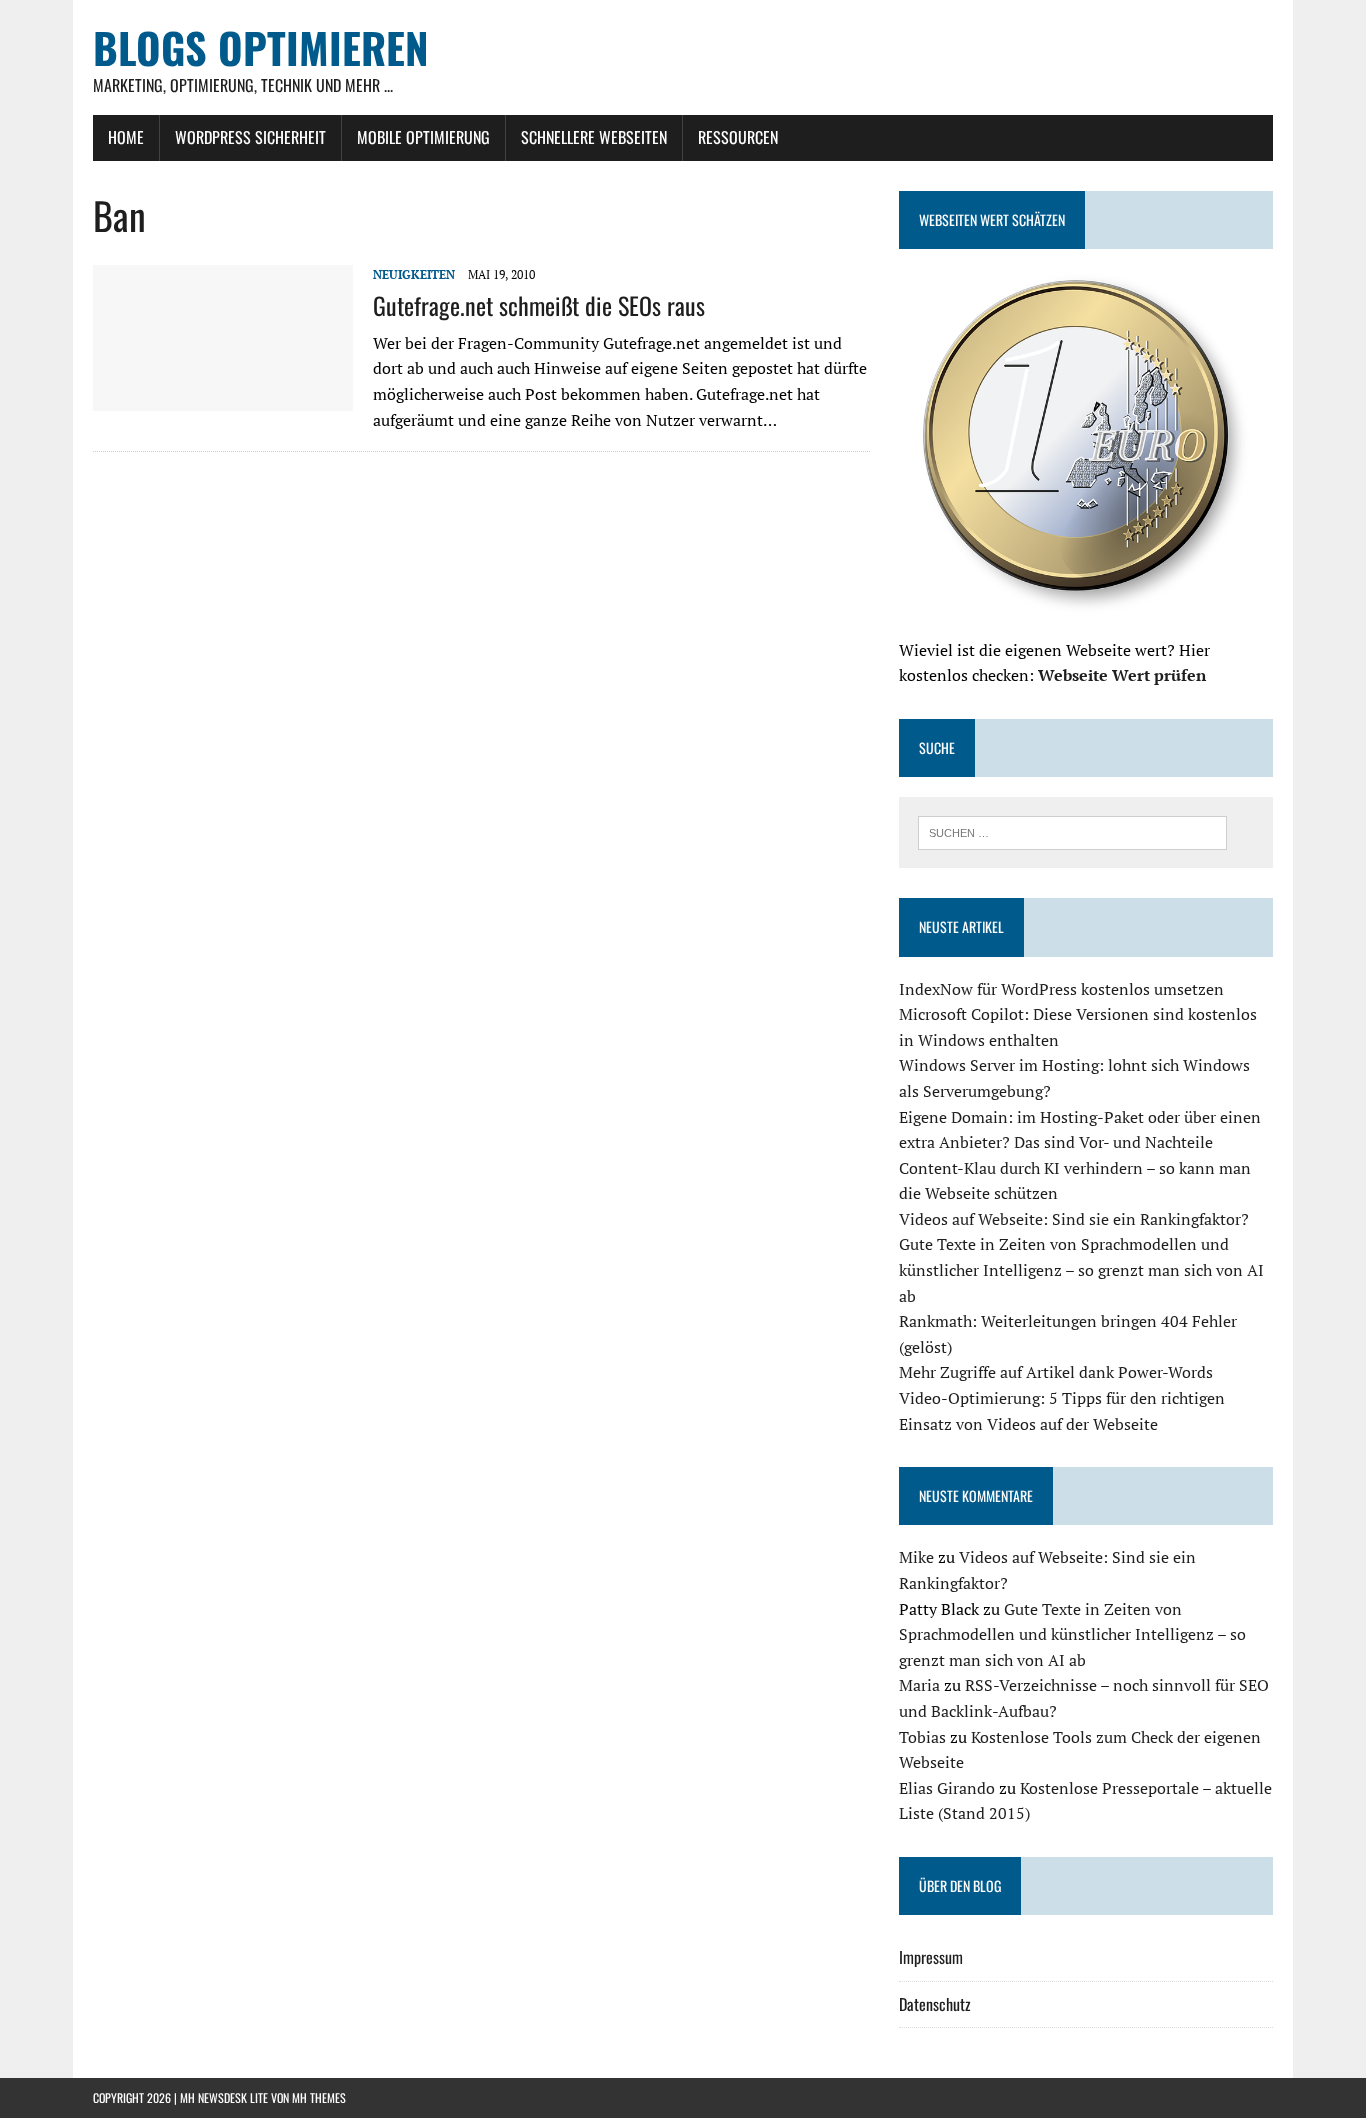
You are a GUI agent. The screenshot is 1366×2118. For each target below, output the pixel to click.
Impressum (931, 1957)
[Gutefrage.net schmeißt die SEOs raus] (223, 398)
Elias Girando (947, 1788)
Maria (919, 1685)
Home (126, 137)
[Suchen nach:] (1072, 831)
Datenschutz (935, 2004)
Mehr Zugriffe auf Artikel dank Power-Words (1056, 1372)
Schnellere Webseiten (594, 137)
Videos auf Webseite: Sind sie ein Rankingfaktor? (1074, 1219)
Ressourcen (738, 137)
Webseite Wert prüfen (1122, 675)
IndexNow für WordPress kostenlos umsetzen (1061, 989)
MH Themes (319, 2097)
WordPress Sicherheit (250, 137)
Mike (916, 1557)
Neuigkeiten (414, 274)
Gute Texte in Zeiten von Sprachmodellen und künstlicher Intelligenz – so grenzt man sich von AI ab (1081, 1269)
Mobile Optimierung (423, 137)
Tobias (922, 1737)
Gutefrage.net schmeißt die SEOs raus (539, 305)
